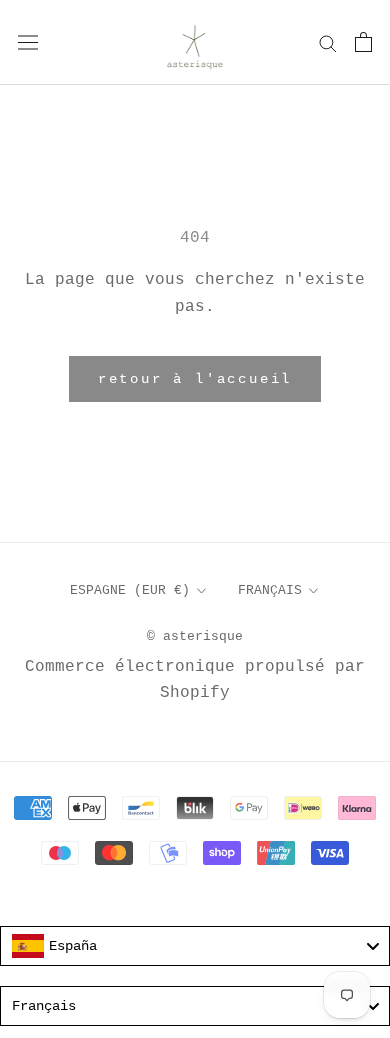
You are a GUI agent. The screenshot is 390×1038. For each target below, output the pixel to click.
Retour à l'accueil (195, 379)
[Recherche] (328, 42)
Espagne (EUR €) (130, 590)
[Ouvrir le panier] (363, 42)
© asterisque (195, 636)
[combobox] (195, 946)
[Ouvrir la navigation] (28, 42)
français (270, 590)
